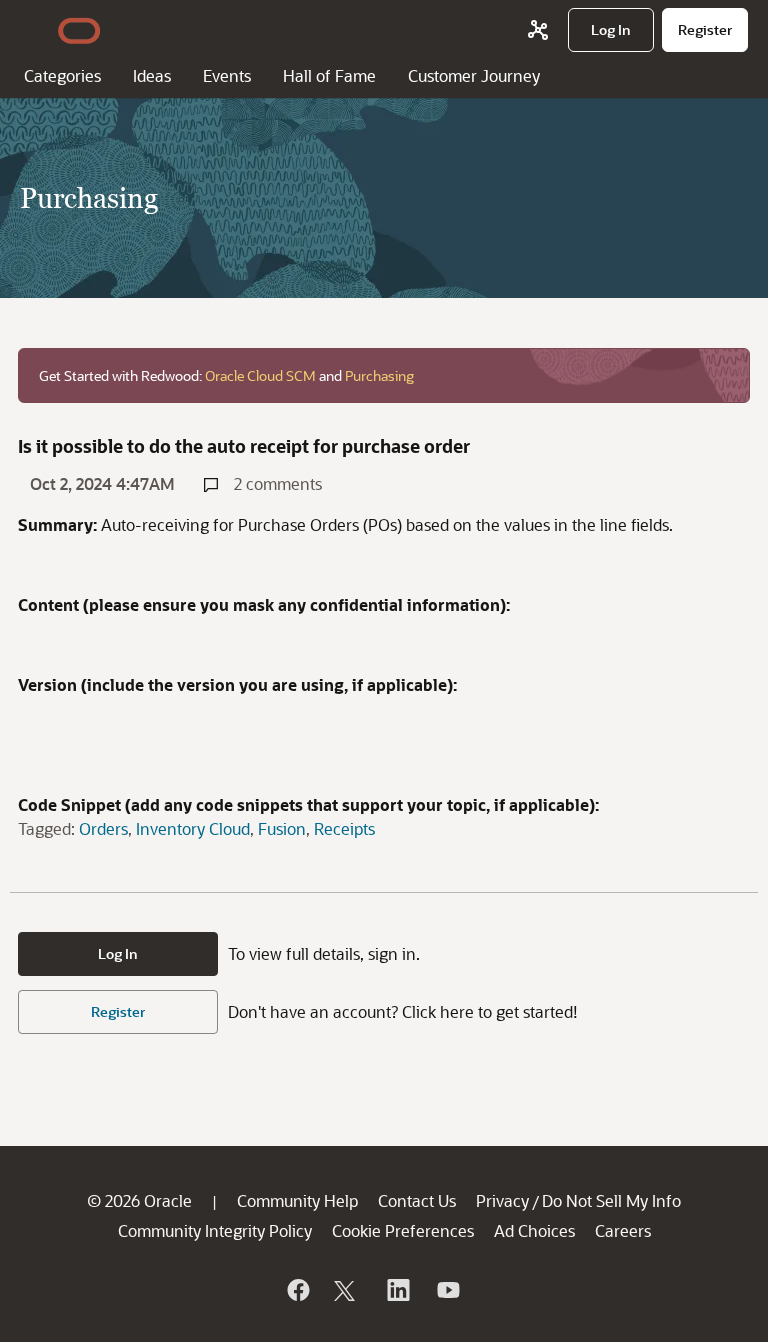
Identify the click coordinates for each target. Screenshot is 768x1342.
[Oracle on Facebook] (297, 1290)
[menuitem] (611, 30)
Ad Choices (534, 1230)
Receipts (344, 828)
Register (118, 1011)
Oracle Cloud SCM (260, 375)
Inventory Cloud (193, 828)
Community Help (297, 1200)
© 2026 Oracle (139, 1200)
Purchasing (379, 375)
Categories (62, 75)
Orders (103, 828)
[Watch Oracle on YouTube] (447, 1290)
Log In (118, 953)
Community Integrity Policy (215, 1230)
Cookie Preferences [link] (403, 1230)
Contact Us (417, 1200)
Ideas (152, 75)
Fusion (282, 828)
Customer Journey (474, 75)
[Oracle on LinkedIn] (397, 1290)
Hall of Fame (329, 75)
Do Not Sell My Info (611, 1200)
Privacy (502, 1200)
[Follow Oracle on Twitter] (347, 1290)
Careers (623, 1230)
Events (227, 75)
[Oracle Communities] (538, 30)
